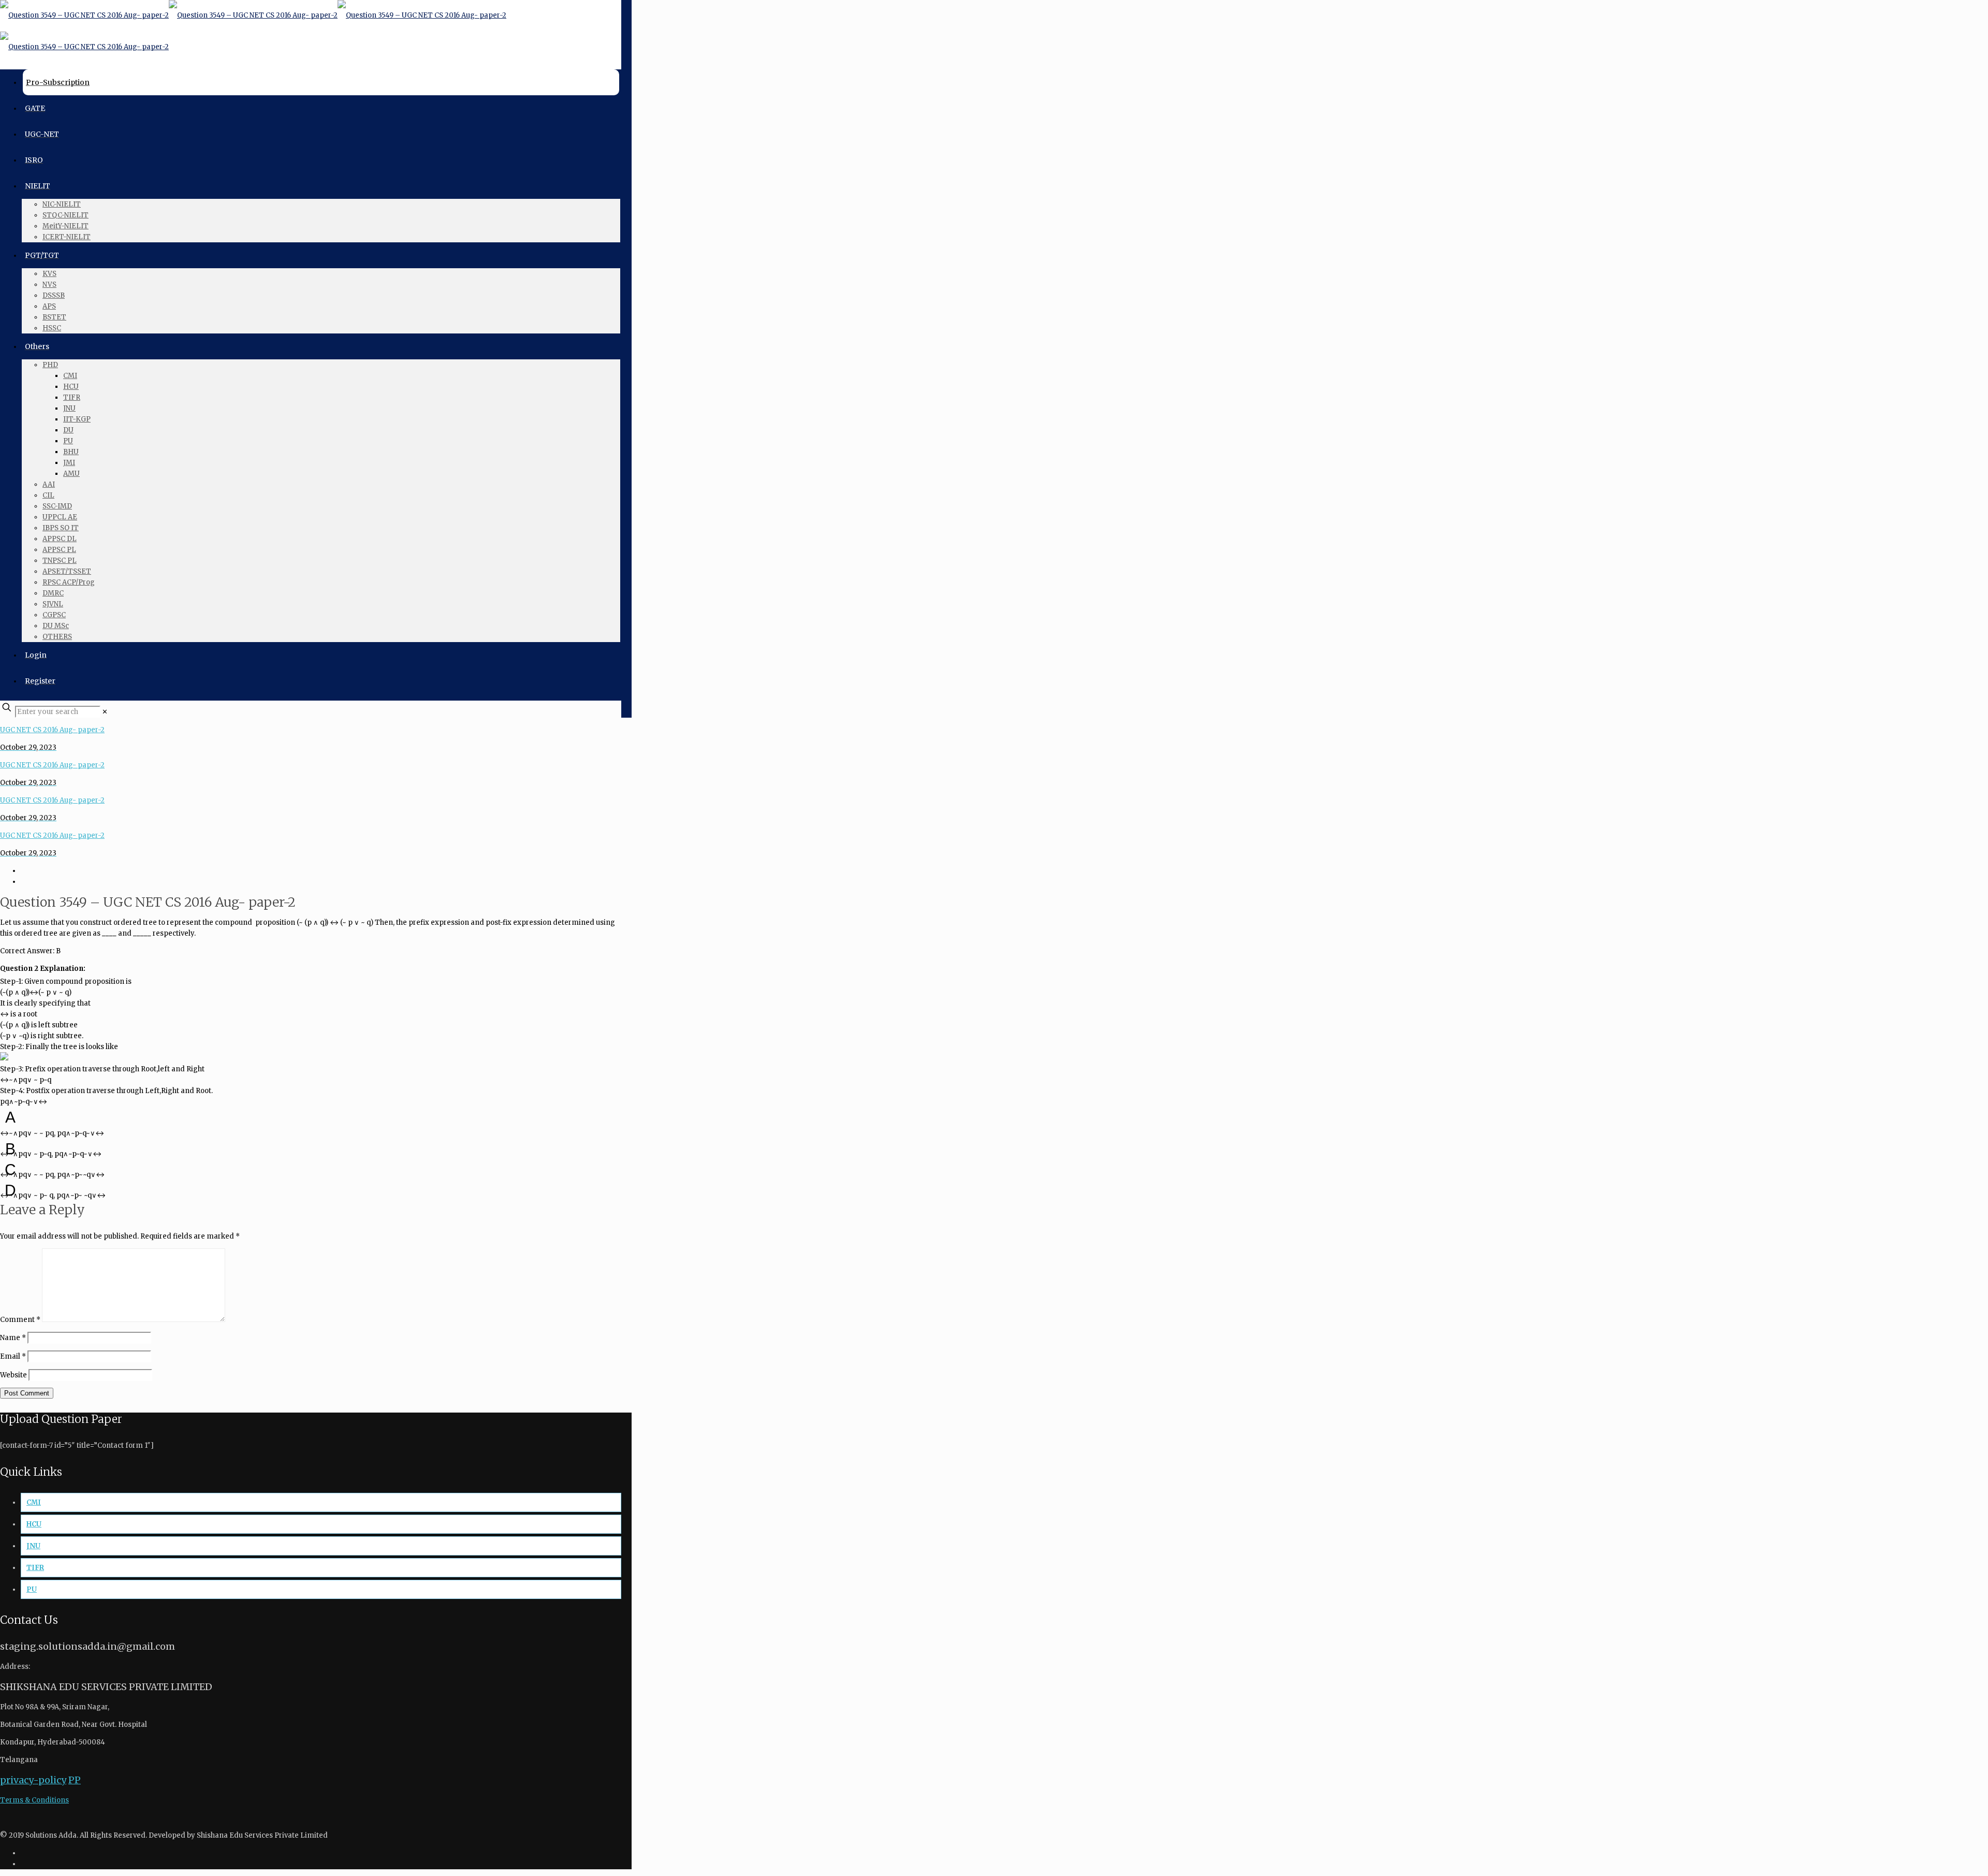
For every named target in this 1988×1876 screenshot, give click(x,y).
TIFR (35, 1568)
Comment (20, 1320)
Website (13, 1375)
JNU (33, 1546)
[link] (105, 712)
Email (13, 1356)
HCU (34, 1524)
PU (32, 1589)
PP (75, 1780)
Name (13, 1338)
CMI (34, 1502)
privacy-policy (33, 1780)
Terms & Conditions (34, 1800)
